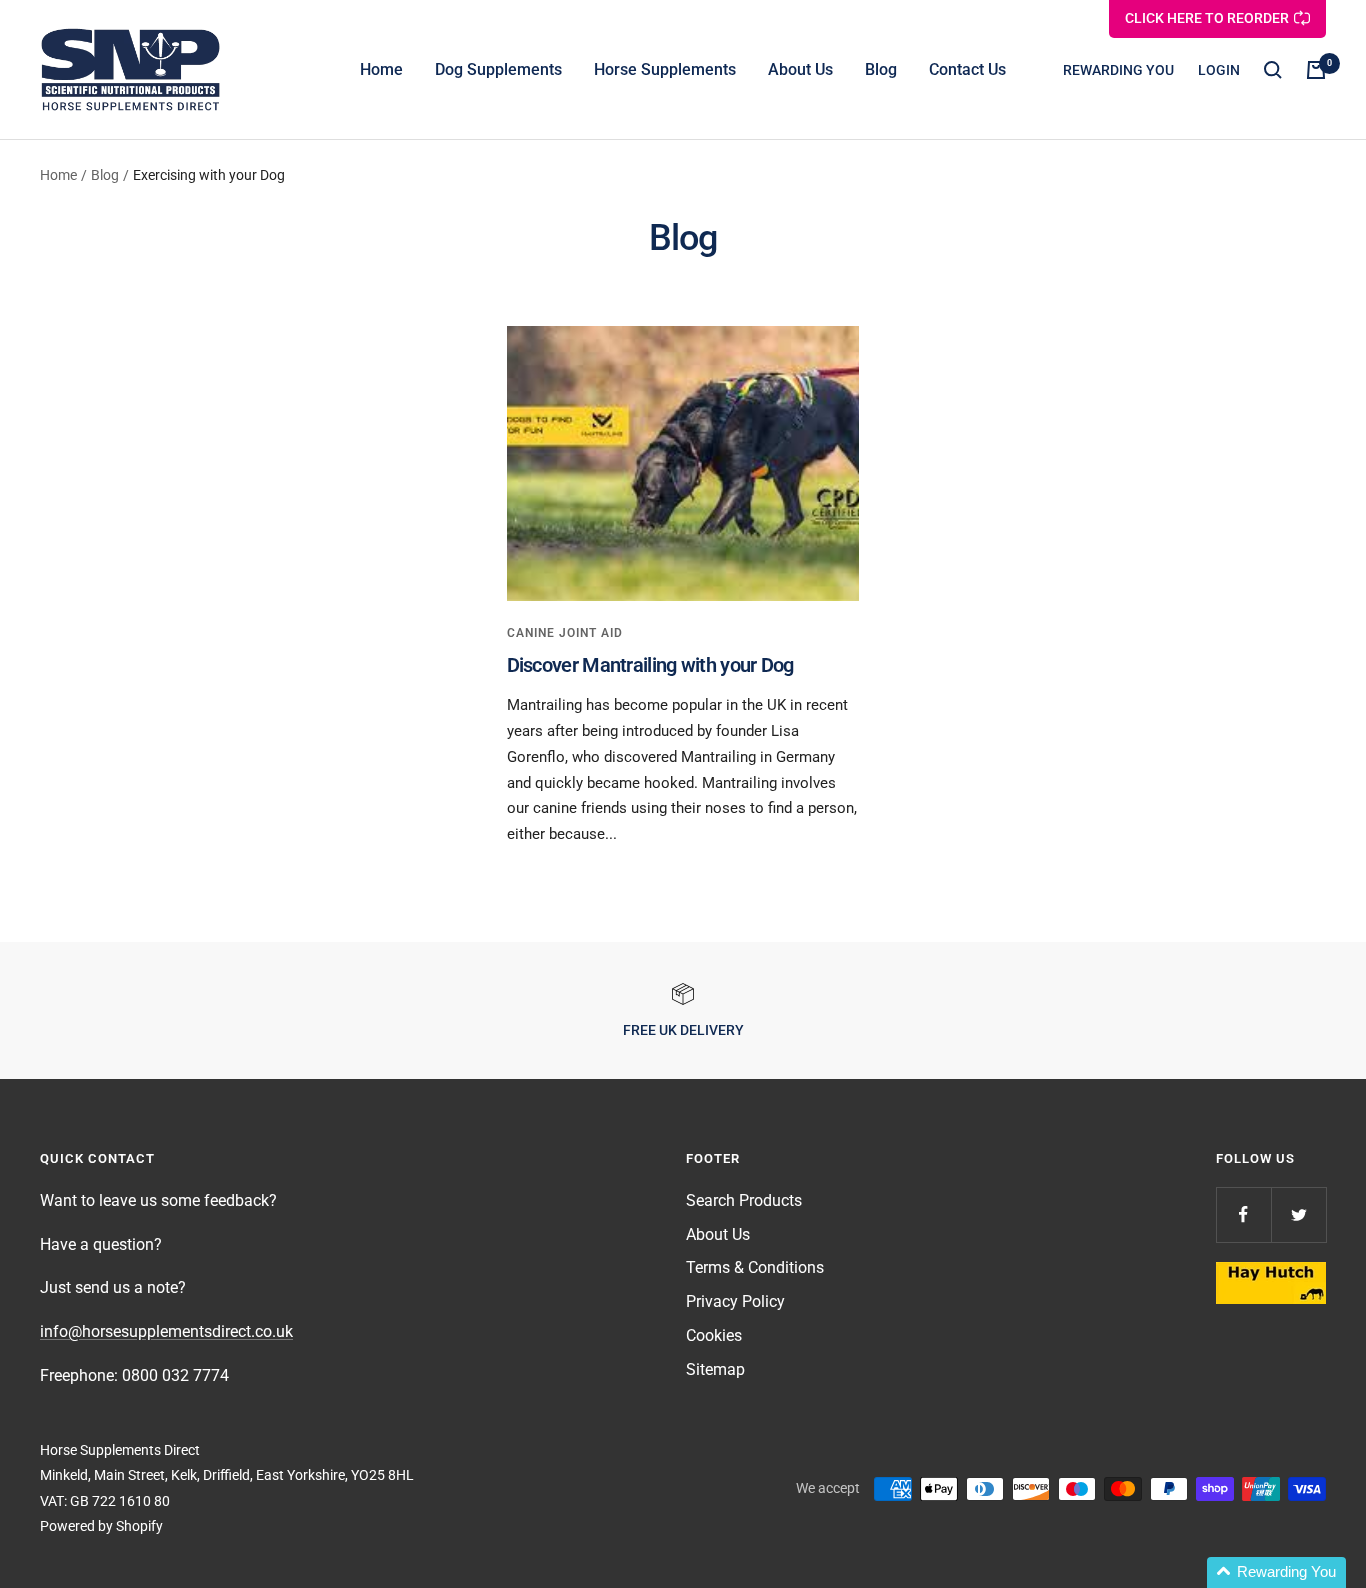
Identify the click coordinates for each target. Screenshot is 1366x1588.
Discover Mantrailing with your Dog (650, 665)
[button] (1276, 1572)
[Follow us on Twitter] (1298, 1214)
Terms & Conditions (755, 1267)
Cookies (714, 1335)
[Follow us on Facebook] (1243, 1214)
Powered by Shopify (101, 1526)
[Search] (1273, 70)
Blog (881, 69)
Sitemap (715, 1369)
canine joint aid (565, 633)
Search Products (744, 1200)
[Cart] (1316, 70)
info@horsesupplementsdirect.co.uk (166, 1331)
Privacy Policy (735, 1301)
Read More (579, 871)
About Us (800, 69)
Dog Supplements (498, 69)
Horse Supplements (665, 69)
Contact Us (967, 69)
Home (381, 69)
